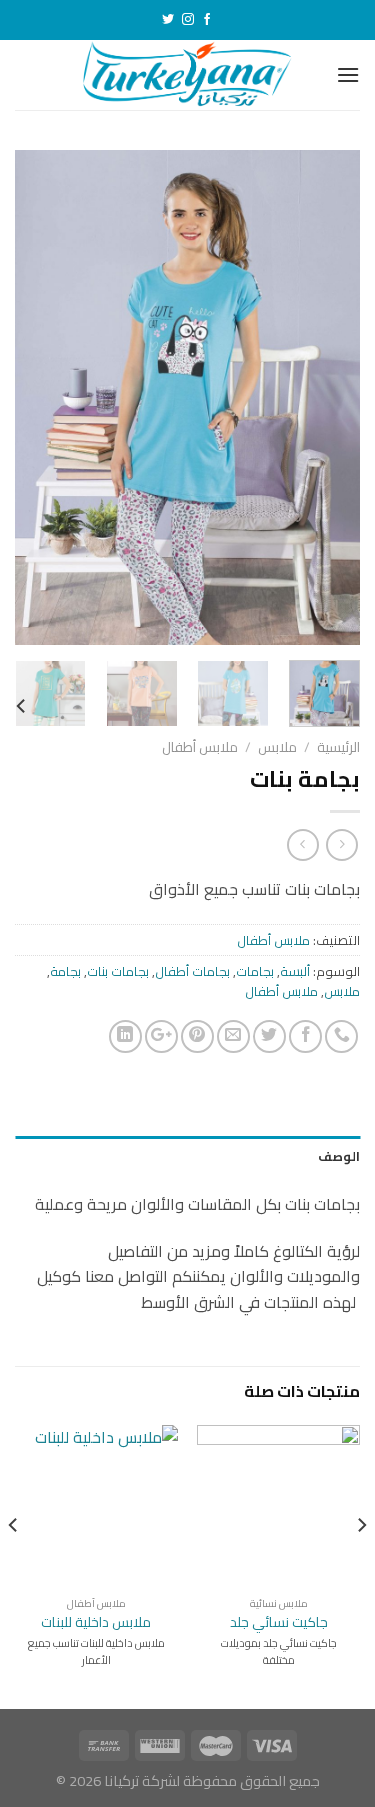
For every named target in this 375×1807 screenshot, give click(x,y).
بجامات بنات (118, 971)
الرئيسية (338, 747)
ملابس (277, 747)
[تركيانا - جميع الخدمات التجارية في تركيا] (187, 75)
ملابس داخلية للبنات (96, 1623)
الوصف (339, 1156)
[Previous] (328, 397)
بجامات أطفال (192, 971)
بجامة (65, 971)
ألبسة (295, 971)
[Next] (33, 397)
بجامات (255, 971)
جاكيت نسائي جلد (279, 1623)
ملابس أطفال (200, 747)
